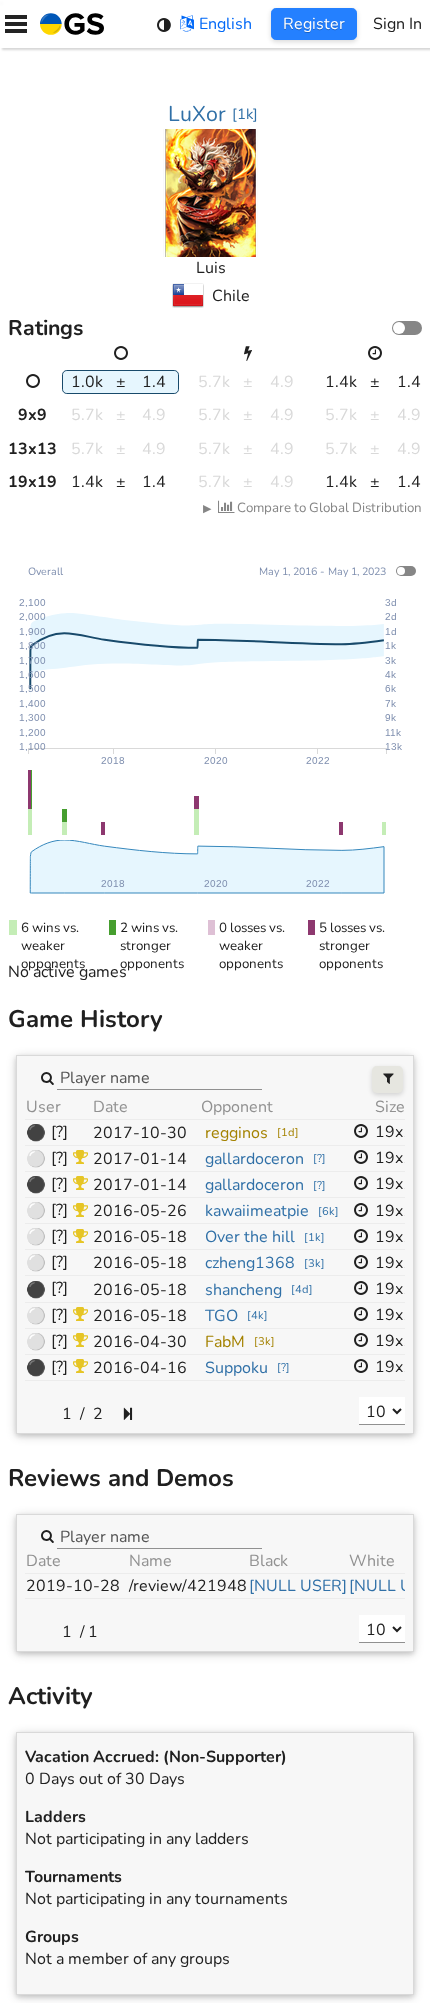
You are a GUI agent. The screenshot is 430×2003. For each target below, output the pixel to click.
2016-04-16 (140, 1368)
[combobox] (159, 1077)
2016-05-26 (140, 1211)
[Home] (68, 24)
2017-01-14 (140, 1159)
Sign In (397, 24)
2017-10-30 (140, 1133)
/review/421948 (188, 1586)
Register (314, 24)
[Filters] (387, 1079)
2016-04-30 (140, 1342)
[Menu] (16, 24)
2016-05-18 (140, 1237)
